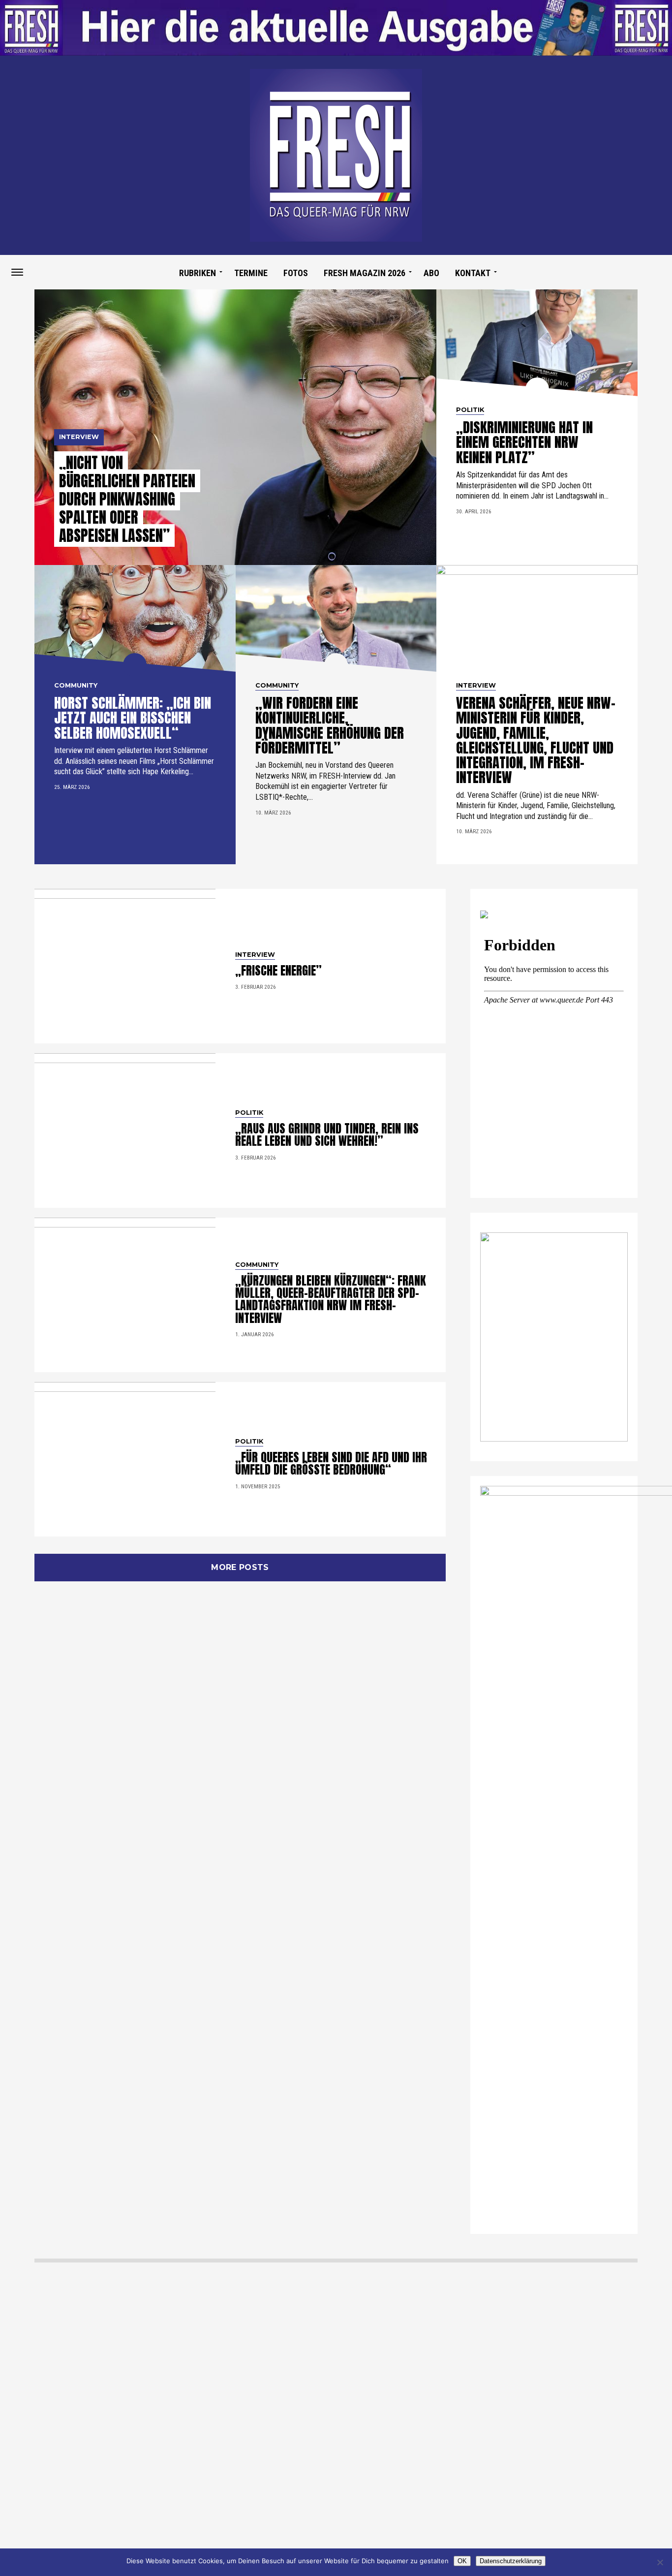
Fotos (296, 273)
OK (462, 2561)
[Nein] (660, 2562)
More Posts (240, 1567)
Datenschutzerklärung (511, 2561)
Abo (431, 273)
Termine (251, 273)
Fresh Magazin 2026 (365, 273)
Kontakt (473, 273)
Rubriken (198, 273)
